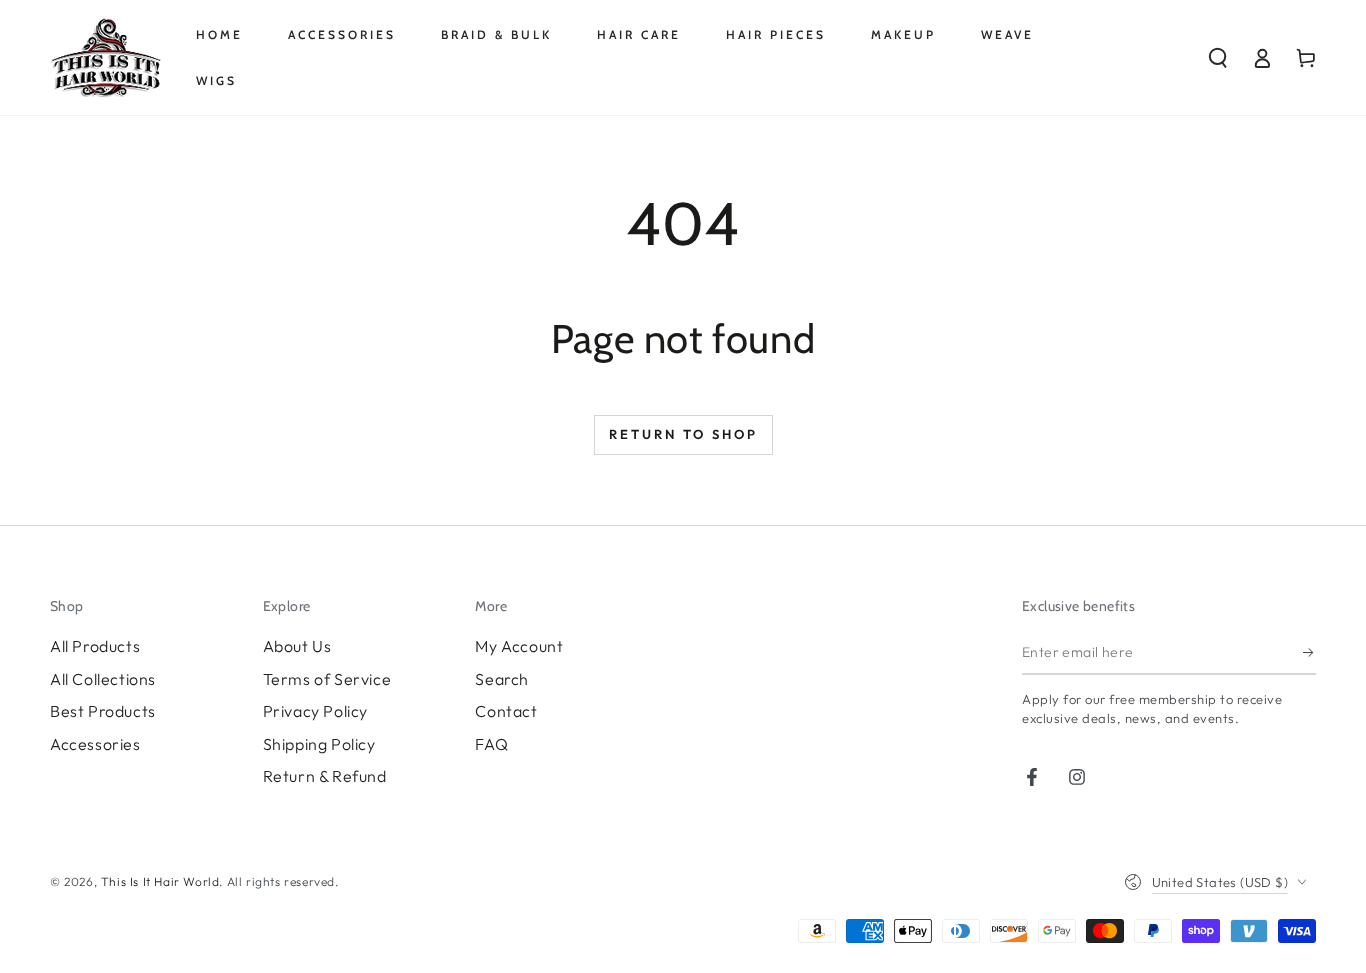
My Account (519, 646)
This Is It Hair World (160, 881)
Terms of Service (327, 679)
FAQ (491, 744)
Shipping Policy (319, 744)
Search (502, 679)
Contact (506, 711)
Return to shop (683, 434)
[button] (1218, 58)
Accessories (95, 744)
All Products (95, 646)
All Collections (103, 679)
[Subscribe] (1309, 652)
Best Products (103, 711)
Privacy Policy (315, 711)
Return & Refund (325, 776)
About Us (297, 646)
